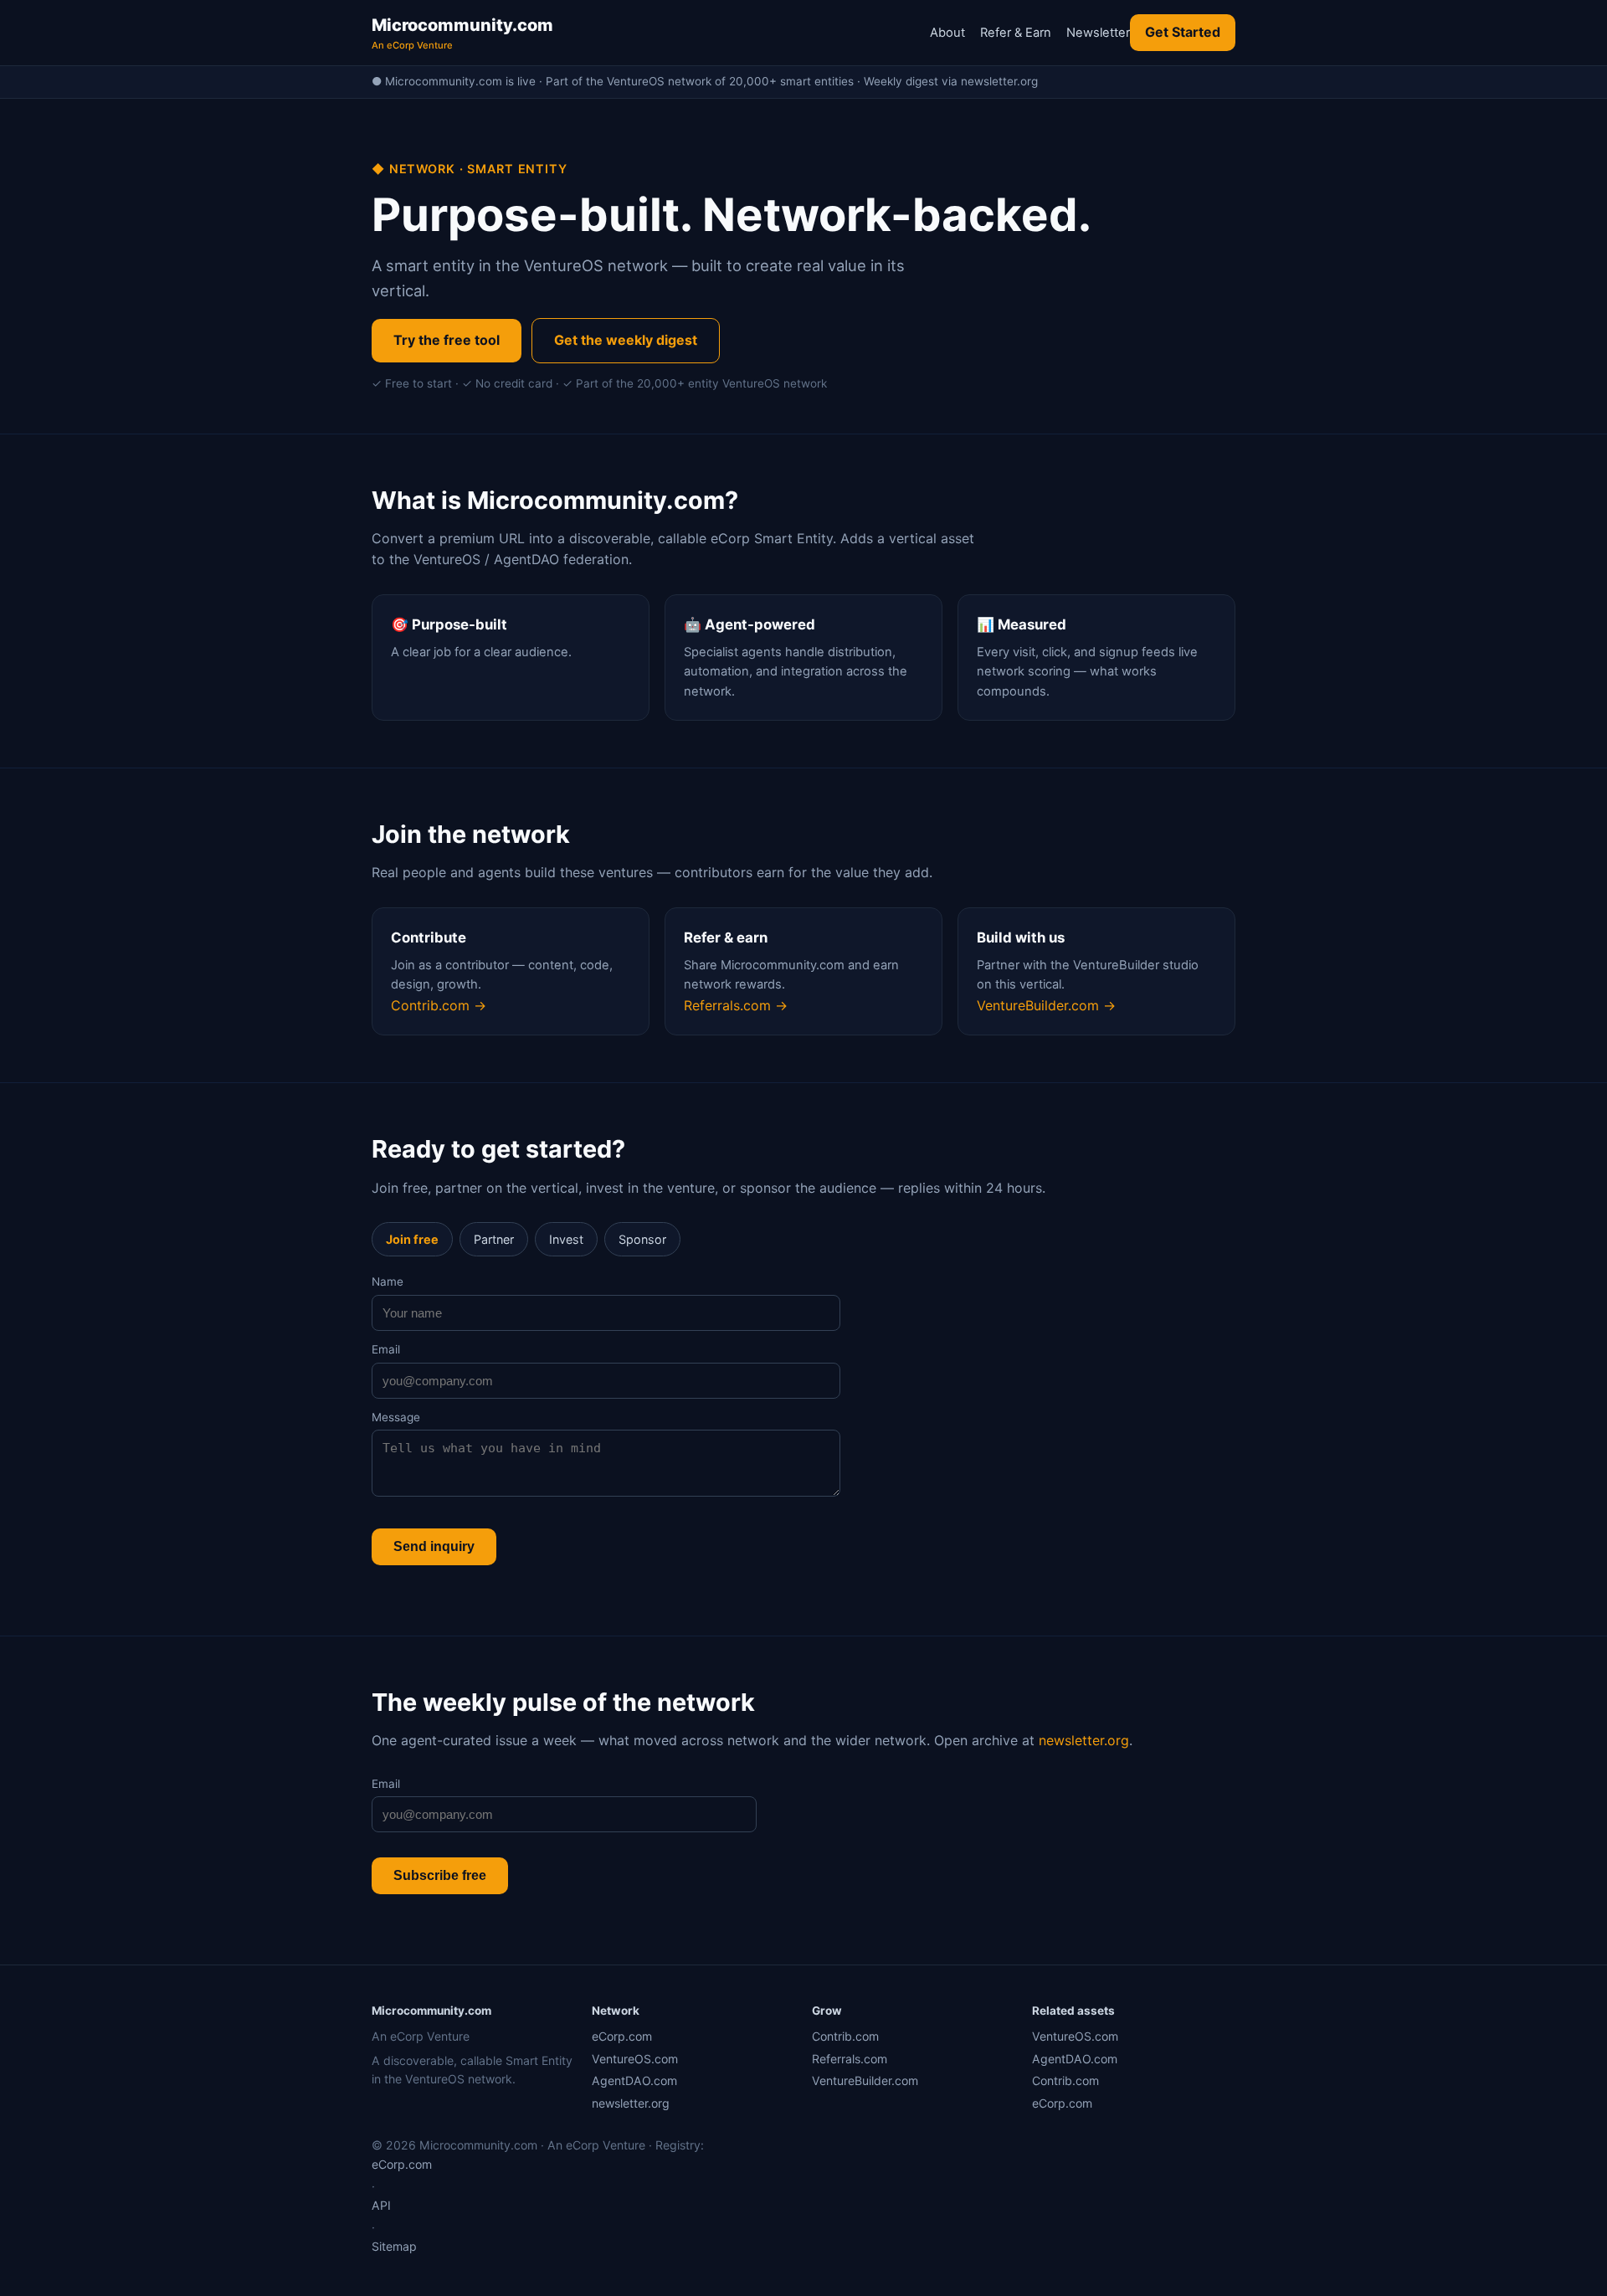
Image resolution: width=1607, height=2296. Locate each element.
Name (388, 1282)
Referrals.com (850, 2059)
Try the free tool (447, 340)
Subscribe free (440, 1875)
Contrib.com (845, 2036)
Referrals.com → (736, 1005)
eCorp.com (622, 2036)
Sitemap (394, 2246)
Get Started (1183, 32)
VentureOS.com (635, 2059)
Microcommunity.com (462, 33)
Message (396, 1417)
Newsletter (1098, 33)
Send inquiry (434, 1546)
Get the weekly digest (626, 340)
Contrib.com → (439, 1005)
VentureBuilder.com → (1046, 1005)
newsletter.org (1084, 1740)
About (947, 33)
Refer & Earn (1016, 33)
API (381, 2205)
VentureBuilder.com (865, 2080)
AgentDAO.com (634, 2080)
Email (386, 1349)
